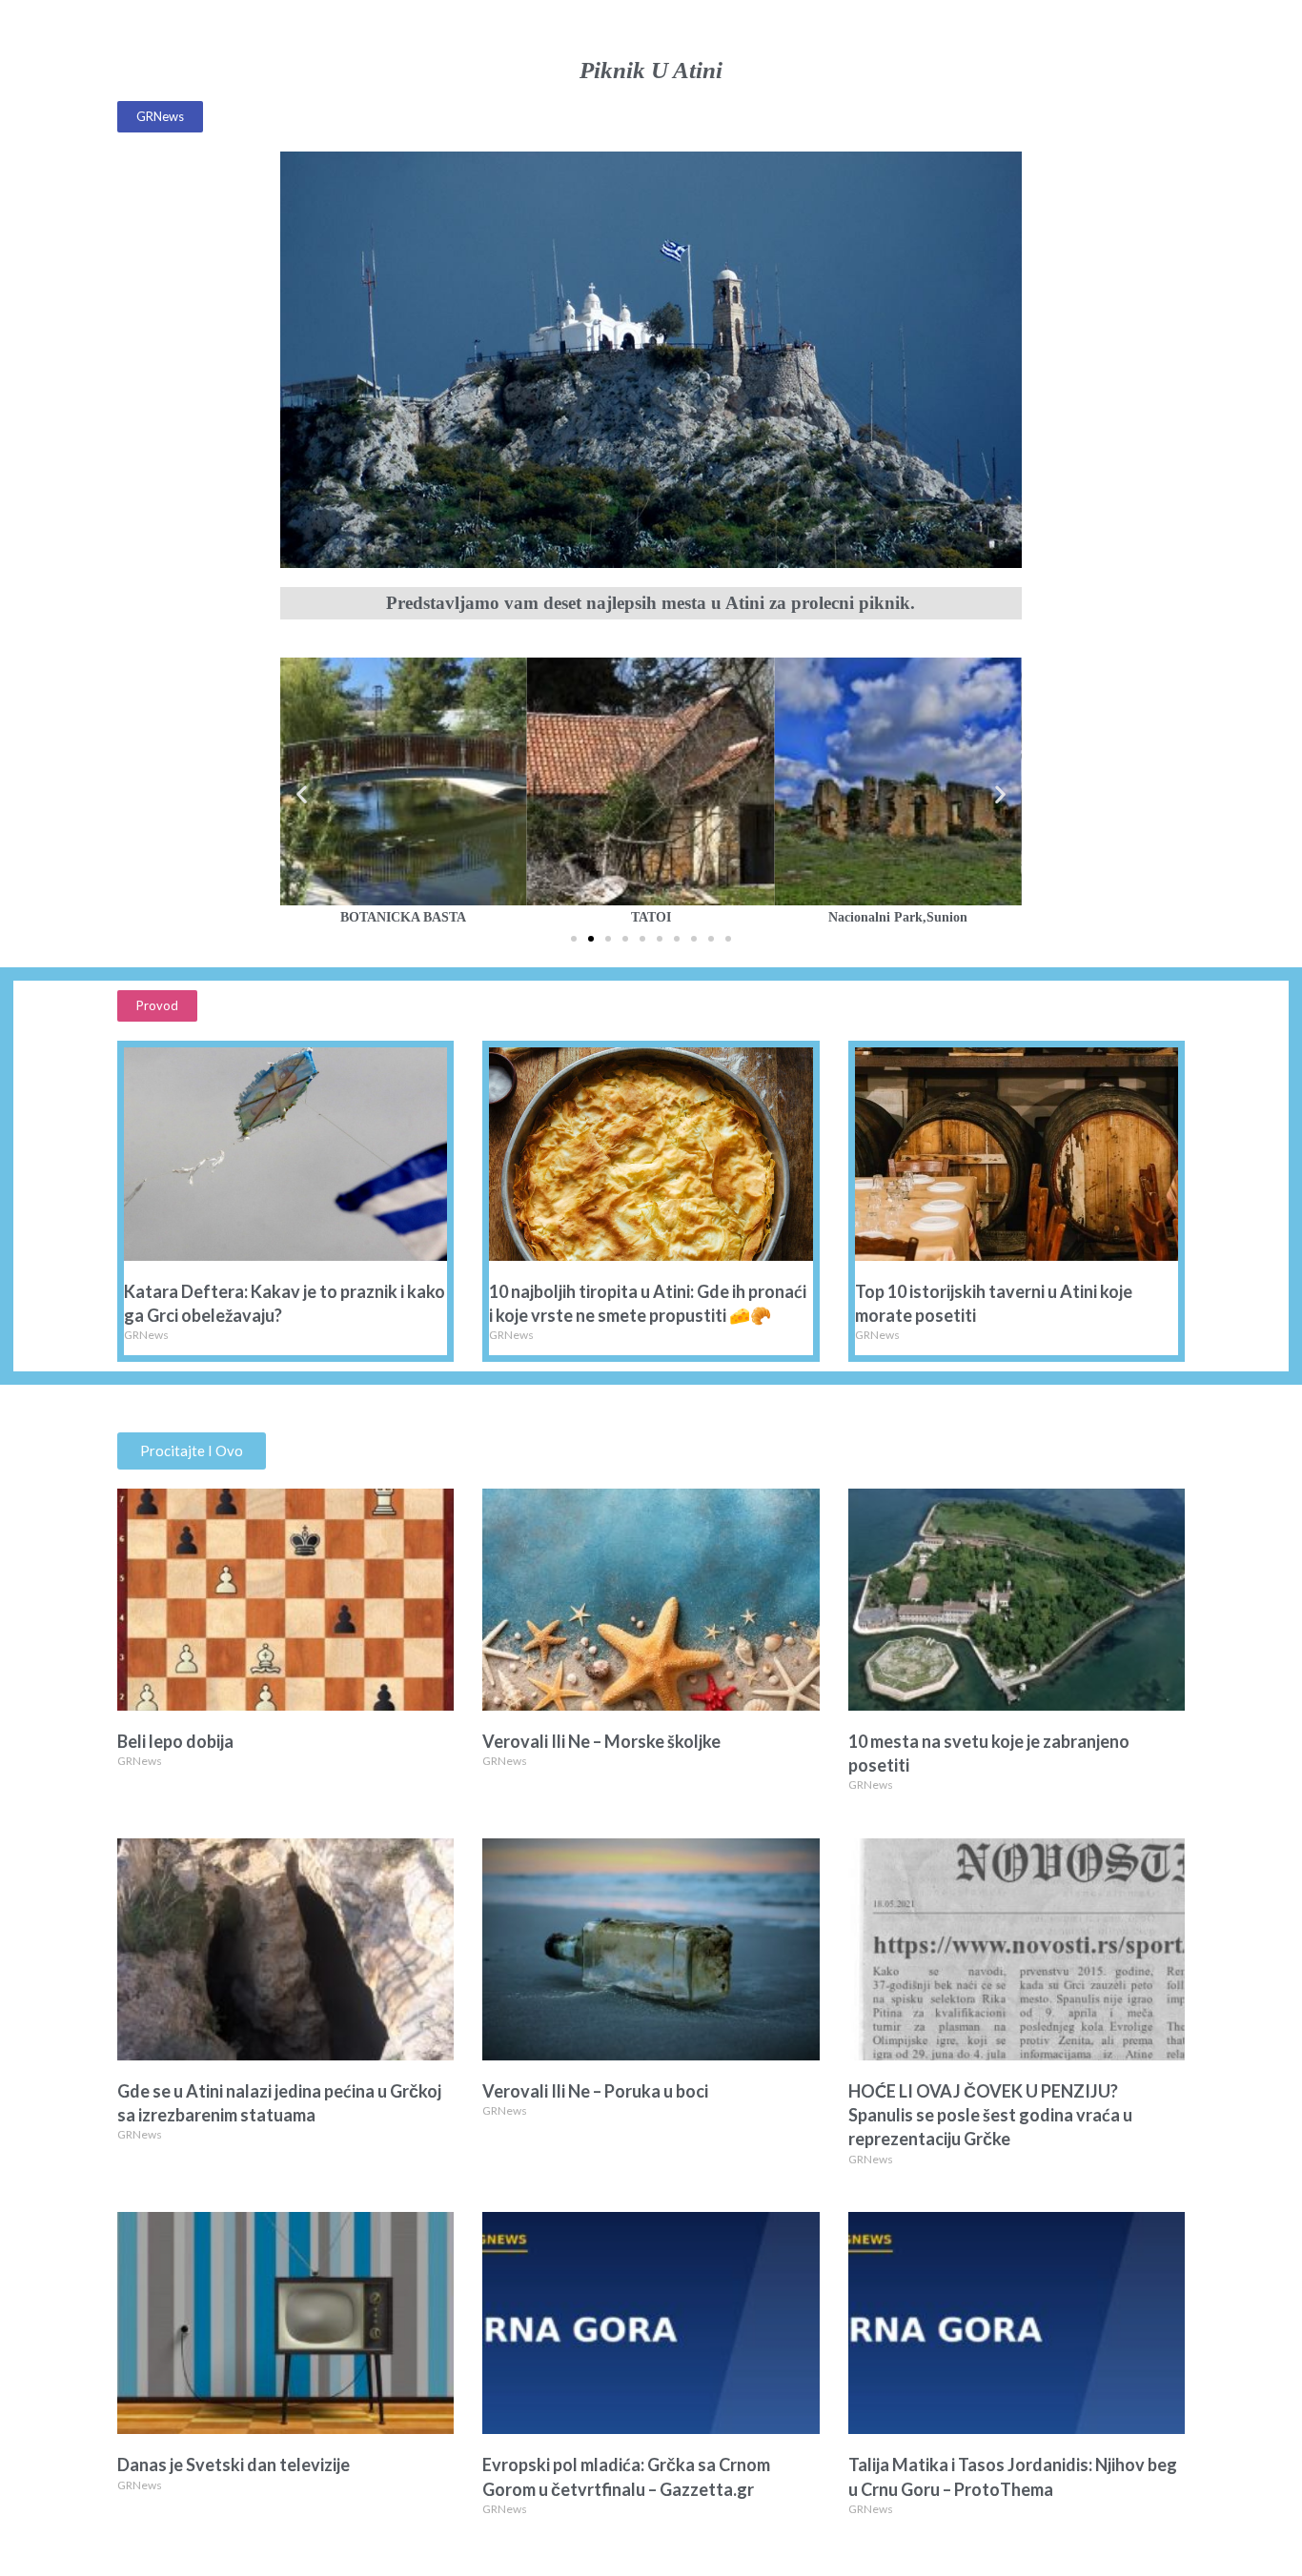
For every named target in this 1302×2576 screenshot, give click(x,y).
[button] (160, 117)
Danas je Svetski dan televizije (234, 2464)
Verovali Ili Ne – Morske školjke (601, 1741)
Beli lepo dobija (175, 1741)
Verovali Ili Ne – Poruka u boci (595, 2091)
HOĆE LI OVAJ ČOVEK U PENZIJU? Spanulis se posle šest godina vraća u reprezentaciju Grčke (990, 2115)
